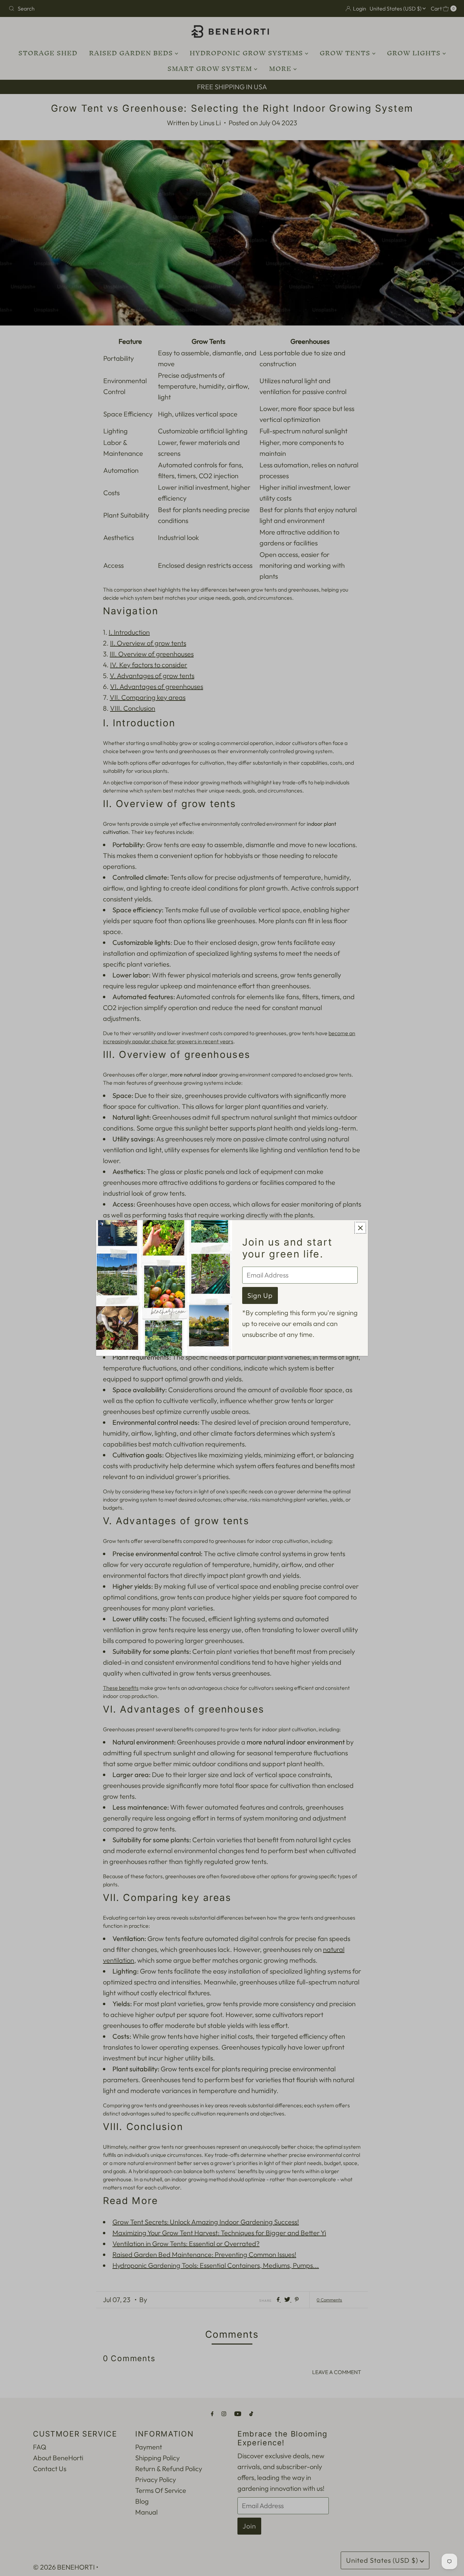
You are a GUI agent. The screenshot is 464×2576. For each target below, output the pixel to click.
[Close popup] (360, 1228)
